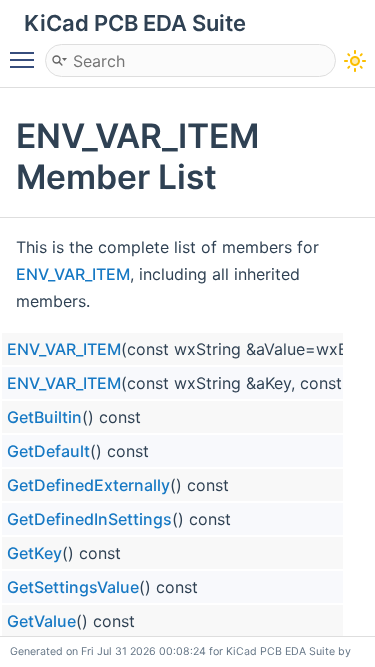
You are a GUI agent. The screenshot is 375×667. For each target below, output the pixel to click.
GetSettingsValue (73, 587)
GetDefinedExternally (88, 485)
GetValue (41, 621)
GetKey (34, 553)
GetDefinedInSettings (89, 519)
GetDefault (48, 451)
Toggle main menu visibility (26, 59)
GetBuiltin (44, 417)
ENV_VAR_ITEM (73, 274)
